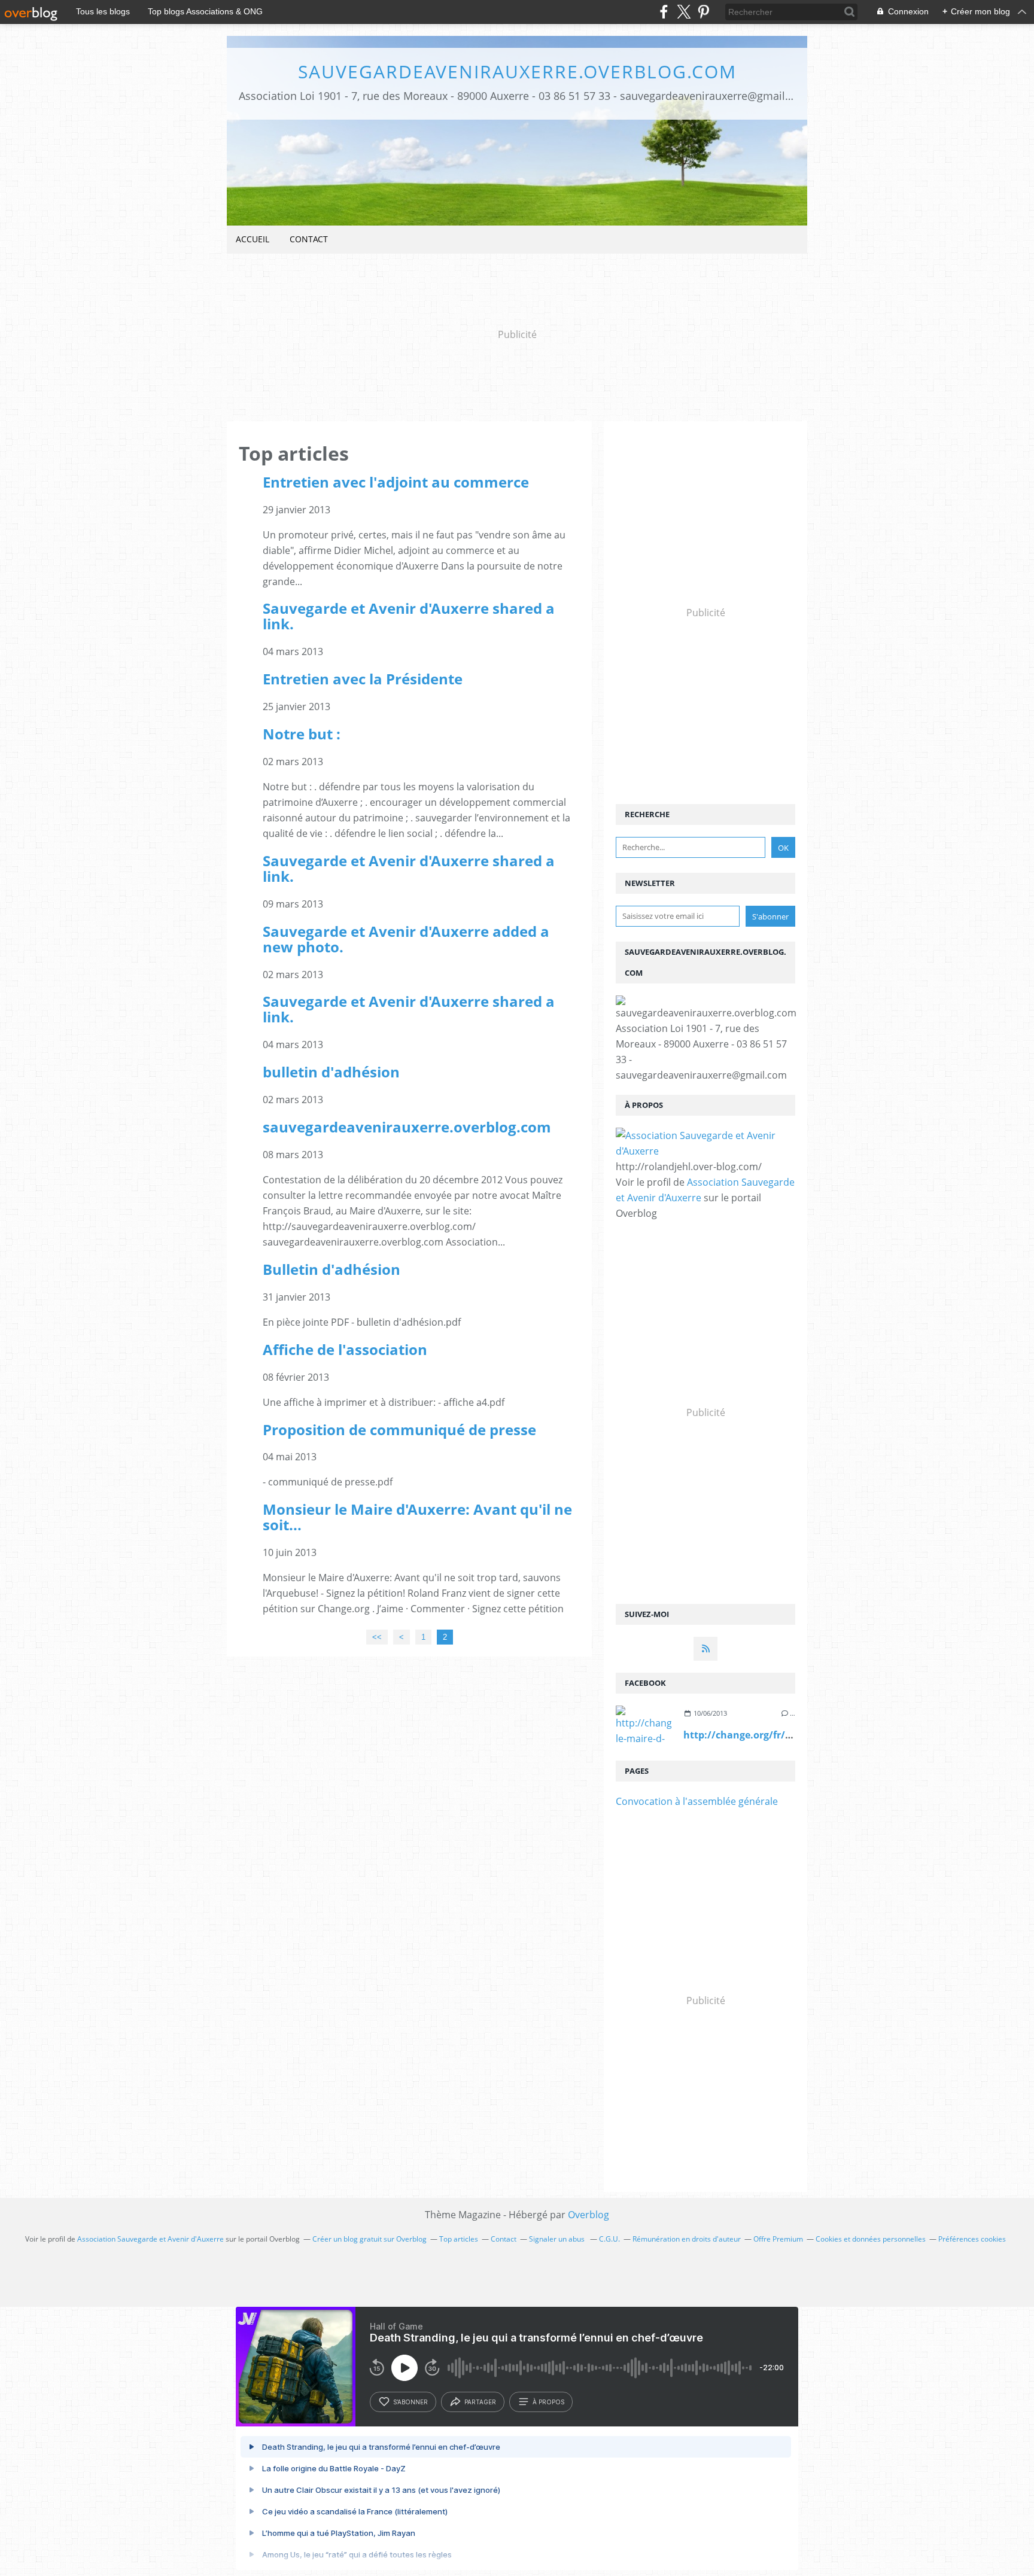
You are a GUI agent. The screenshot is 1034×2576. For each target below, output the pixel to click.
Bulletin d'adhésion (332, 1269)
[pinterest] (703, 12)
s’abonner (410, 2402)
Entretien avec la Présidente (363, 679)
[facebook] (664, 12)
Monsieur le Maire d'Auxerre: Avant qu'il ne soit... (417, 1517)
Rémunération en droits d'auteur (687, 2239)
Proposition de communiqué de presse (399, 1429)
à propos (548, 2402)
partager (480, 2402)
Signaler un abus (558, 2239)
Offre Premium (778, 2239)
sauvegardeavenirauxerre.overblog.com (517, 71)
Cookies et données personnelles (871, 2239)
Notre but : (302, 734)
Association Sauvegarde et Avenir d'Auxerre (150, 2239)
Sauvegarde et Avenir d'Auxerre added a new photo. (406, 939)
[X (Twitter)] (684, 12)
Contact (309, 239)
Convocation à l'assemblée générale (697, 1801)
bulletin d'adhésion (331, 1072)
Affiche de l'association (345, 1349)
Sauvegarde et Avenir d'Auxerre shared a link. (409, 616)
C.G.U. (609, 2239)
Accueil (253, 239)
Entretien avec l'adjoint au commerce (396, 482)
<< (377, 1637)
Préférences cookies (972, 2239)
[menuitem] (253, 240)
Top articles (459, 2239)
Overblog (589, 2215)
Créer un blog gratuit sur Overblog (369, 2239)
